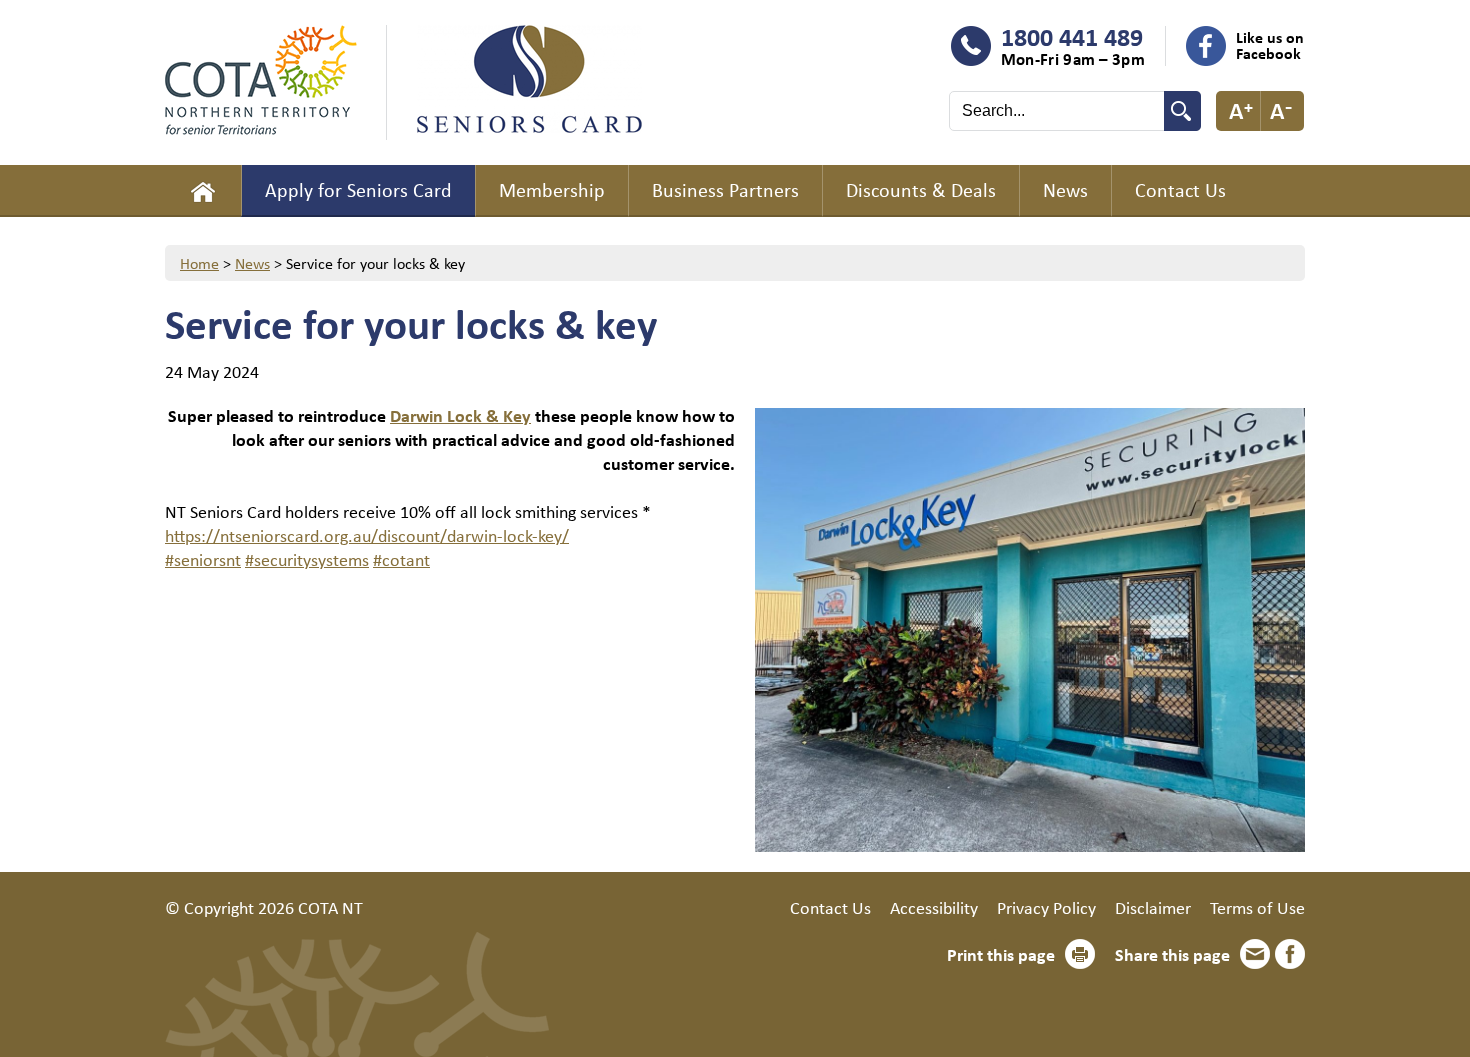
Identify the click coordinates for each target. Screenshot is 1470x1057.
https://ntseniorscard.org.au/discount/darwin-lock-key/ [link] (367, 535)
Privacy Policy (1046, 907)
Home (203, 191)
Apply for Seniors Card (358, 189)
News (1065, 189)
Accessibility (934, 907)
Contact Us (1180, 189)
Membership (552, 189)
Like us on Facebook (1270, 45)
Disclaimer (1153, 907)
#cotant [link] (401, 559)
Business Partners (725, 189)
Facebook (1290, 954)
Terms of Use (1257, 907)
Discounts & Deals (921, 189)
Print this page (1001, 954)
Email (1255, 954)
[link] (460, 415)
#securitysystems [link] (307, 559)
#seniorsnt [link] (203, 559)
